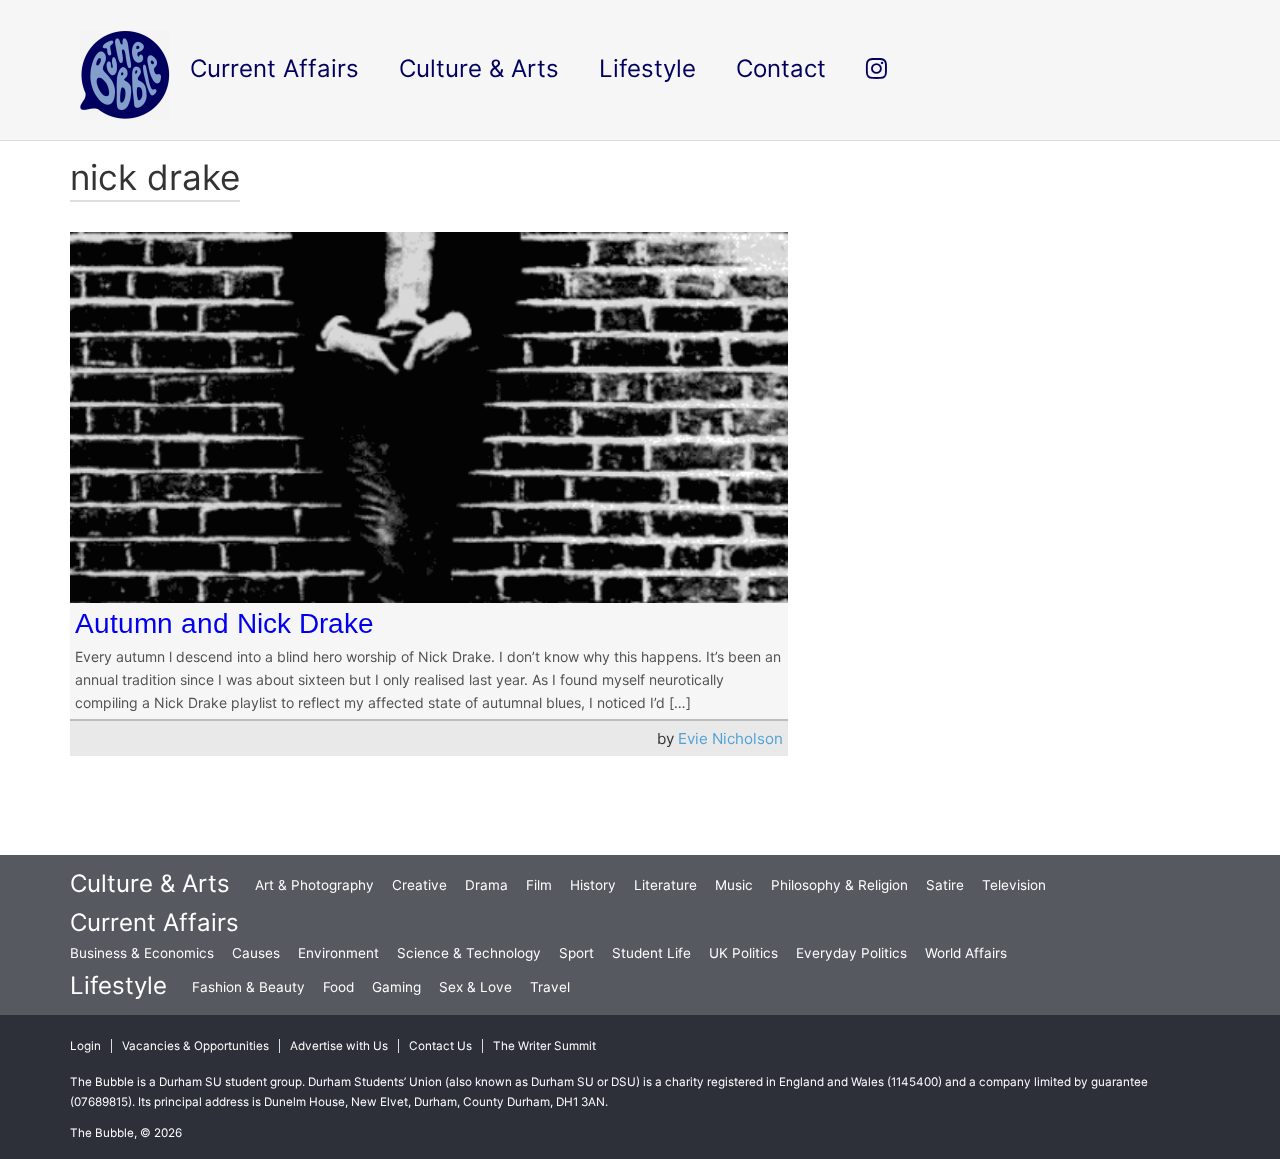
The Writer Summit (544, 1046)
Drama (486, 885)
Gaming (396, 987)
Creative (419, 885)
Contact (781, 68)
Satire (945, 885)
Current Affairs (154, 922)
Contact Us (440, 1046)
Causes (256, 953)
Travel (550, 987)
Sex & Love (475, 987)
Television (1014, 885)
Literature (665, 885)
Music (734, 885)
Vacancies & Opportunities (195, 1046)
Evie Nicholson (730, 738)
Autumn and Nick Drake (224, 623)
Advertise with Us (339, 1046)
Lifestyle (118, 985)
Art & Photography (314, 885)
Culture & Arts (150, 883)
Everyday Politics (851, 953)
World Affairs (966, 953)
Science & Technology (469, 953)
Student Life (651, 953)
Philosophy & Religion (839, 885)
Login (85, 1046)
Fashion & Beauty (248, 987)
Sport (576, 953)
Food (338, 987)
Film (539, 885)
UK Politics (743, 953)
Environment (338, 953)
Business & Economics (142, 953)
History (593, 885)
